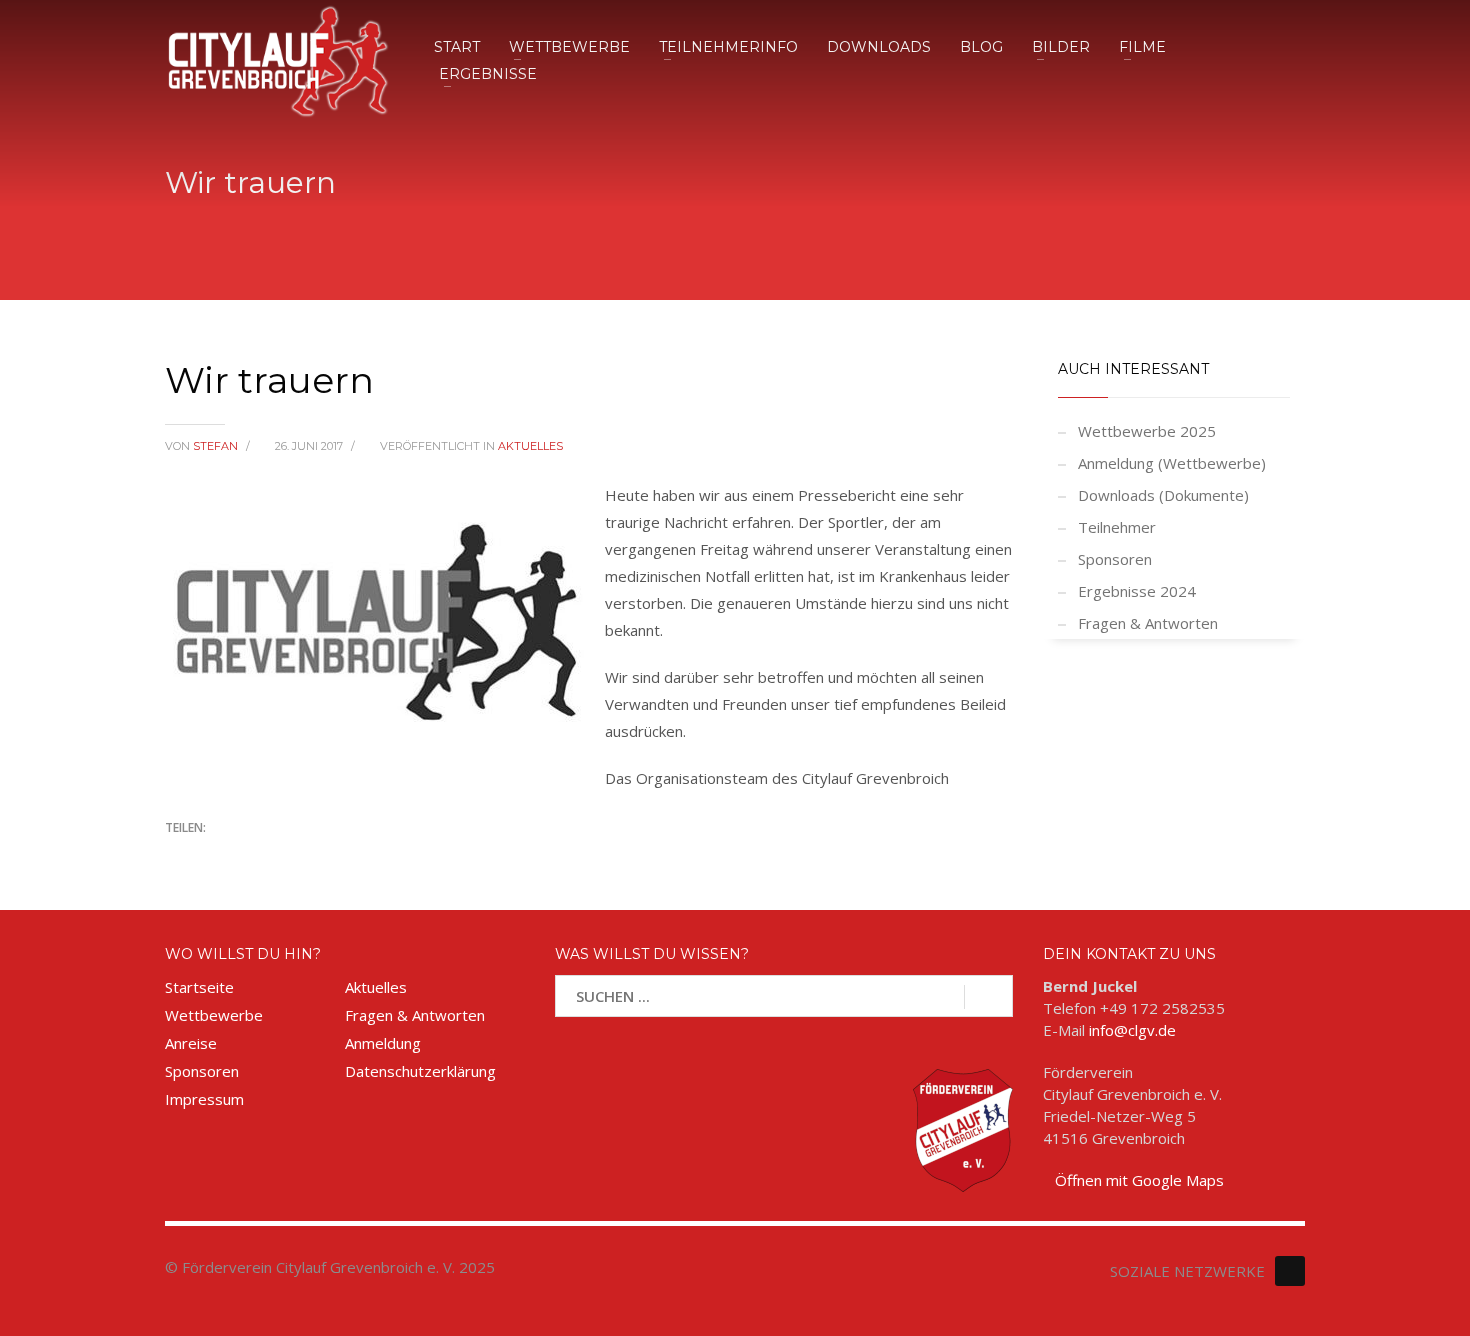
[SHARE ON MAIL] (320, 855)
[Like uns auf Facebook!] (1290, 1271)
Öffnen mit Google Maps (1139, 1180)
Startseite (199, 987)
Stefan (217, 446)
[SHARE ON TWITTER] (180, 856)
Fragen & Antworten (1148, 623)
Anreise (191, 1043)
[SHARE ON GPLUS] (250, 855)
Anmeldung (383, 1043)
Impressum (204, 1099)
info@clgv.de (1132, 1030)
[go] (988, 997)
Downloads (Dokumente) (1163, 495)
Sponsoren (1115, 559)
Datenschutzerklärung (420, 1071)
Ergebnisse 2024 (1137, 591)
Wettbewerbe (214, 1015)
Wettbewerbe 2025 (1147, 431)
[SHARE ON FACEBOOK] (215, 855)
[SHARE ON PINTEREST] (285, 855)
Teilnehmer (1117, 527)
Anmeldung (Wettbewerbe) (1172, 463)
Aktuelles (530, 446)
